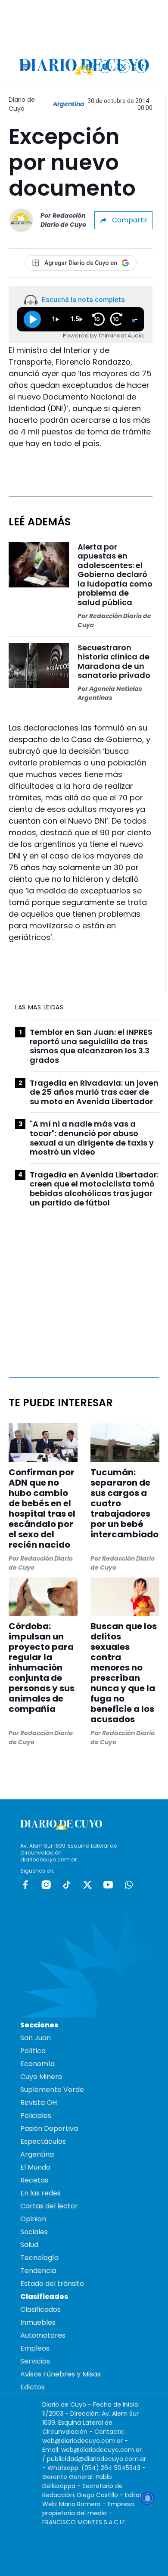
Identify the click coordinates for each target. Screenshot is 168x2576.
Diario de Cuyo (22, 104)
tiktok (67, 1885)
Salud (29, 2245)
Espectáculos (43, 2141)
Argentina (69, 104)
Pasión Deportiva (49, 2128)
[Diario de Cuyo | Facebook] (87, 67)
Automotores (43, 2335)
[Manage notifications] (148, 2498)
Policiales (36, 2115)
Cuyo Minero (41, 2077)
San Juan (36, 2038)
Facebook (25, 1885)
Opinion (33, 2219)
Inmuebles (38, 2322)
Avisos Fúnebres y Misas (61, 2374)
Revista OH (39, 2103)
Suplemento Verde (52, 2090)
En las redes (40, 2193)
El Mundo (35, 2167)
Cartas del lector (49, 2206)
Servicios (35, 2361)
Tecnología (39, 2258)
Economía (37, 2064)
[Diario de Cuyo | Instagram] (105, 67)
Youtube (108, 1885)
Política (33, 2051)
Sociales (34, 2232)
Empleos (35, 2348)
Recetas (34, 2180)
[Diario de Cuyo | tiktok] (142, 67)
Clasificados (40, 2309)
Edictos (33, 2387)
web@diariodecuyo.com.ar (82, 2441)
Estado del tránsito (52, 2284)
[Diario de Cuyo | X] (123, 67)
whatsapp (129, 1885)
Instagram (46, 1885)
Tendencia (38, 2271)
